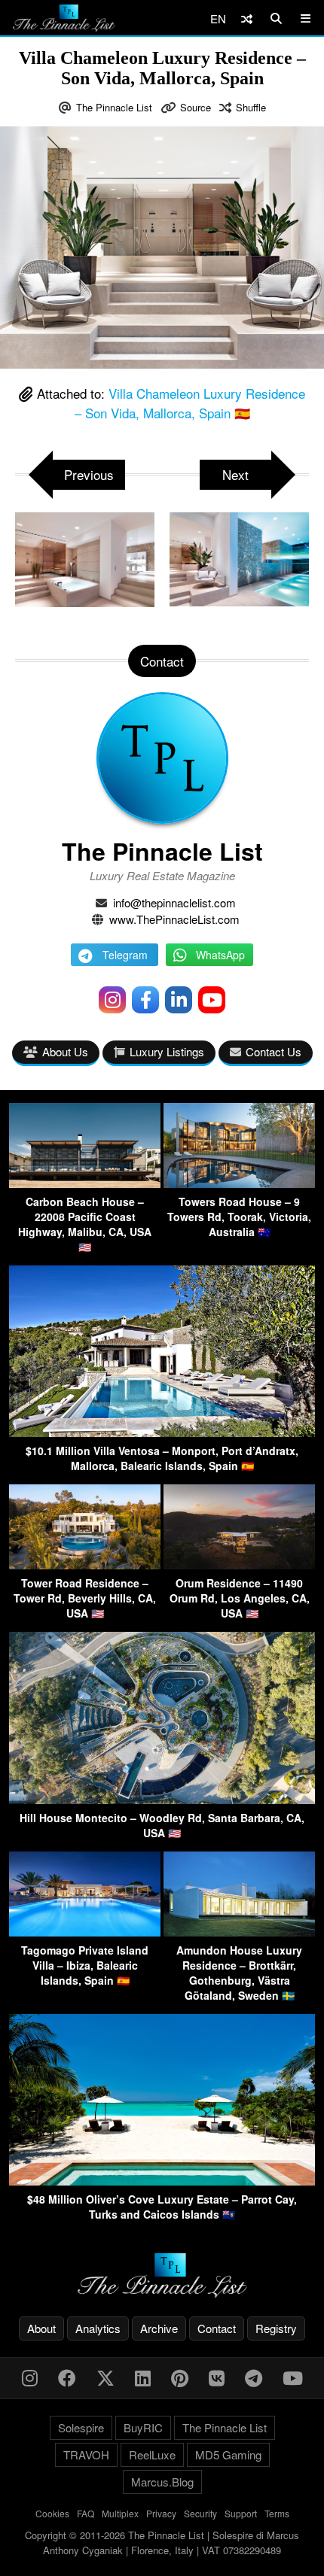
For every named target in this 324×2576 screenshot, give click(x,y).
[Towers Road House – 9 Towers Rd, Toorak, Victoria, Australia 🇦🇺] (239, 1183)
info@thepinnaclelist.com (174, 902)
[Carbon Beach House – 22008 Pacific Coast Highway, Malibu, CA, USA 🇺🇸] (85, 1183)
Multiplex (120, 2513)
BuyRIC (143, 2427)
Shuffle (251, 107)
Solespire (81, 2427)
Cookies (52, 2513)
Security (200, 2513)
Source (196, 107)
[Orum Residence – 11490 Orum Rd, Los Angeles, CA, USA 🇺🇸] (239, 1564)
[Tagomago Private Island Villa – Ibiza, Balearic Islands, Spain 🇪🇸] (85, 1932)
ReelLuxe (152, 2454)
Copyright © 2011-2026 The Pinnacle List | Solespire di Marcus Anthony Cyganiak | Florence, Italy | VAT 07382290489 (162, 2543)
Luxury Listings (167, 1051)
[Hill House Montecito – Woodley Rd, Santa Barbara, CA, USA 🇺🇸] (162, 1799)
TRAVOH (86, 2454)
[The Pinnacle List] (162, 2275)
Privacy (161, 2513)
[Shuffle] (247, 18)
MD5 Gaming (228, 2454)
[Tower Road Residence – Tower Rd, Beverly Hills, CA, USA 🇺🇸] (85, 1564)
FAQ (86, 2513)
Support (241, 2513)
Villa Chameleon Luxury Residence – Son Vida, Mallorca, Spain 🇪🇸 (190, 403)
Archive (159, 2328)
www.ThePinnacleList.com (174, 919)
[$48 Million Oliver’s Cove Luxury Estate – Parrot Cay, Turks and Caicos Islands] (162, 2181)
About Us (65, 1051)
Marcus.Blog (162, 2482)
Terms (277, 2513)
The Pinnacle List (114, 107)
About (41, 2328)
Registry (276, 2328)
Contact (217, 2328)
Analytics (98, 2328)
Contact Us (274, 1051)
